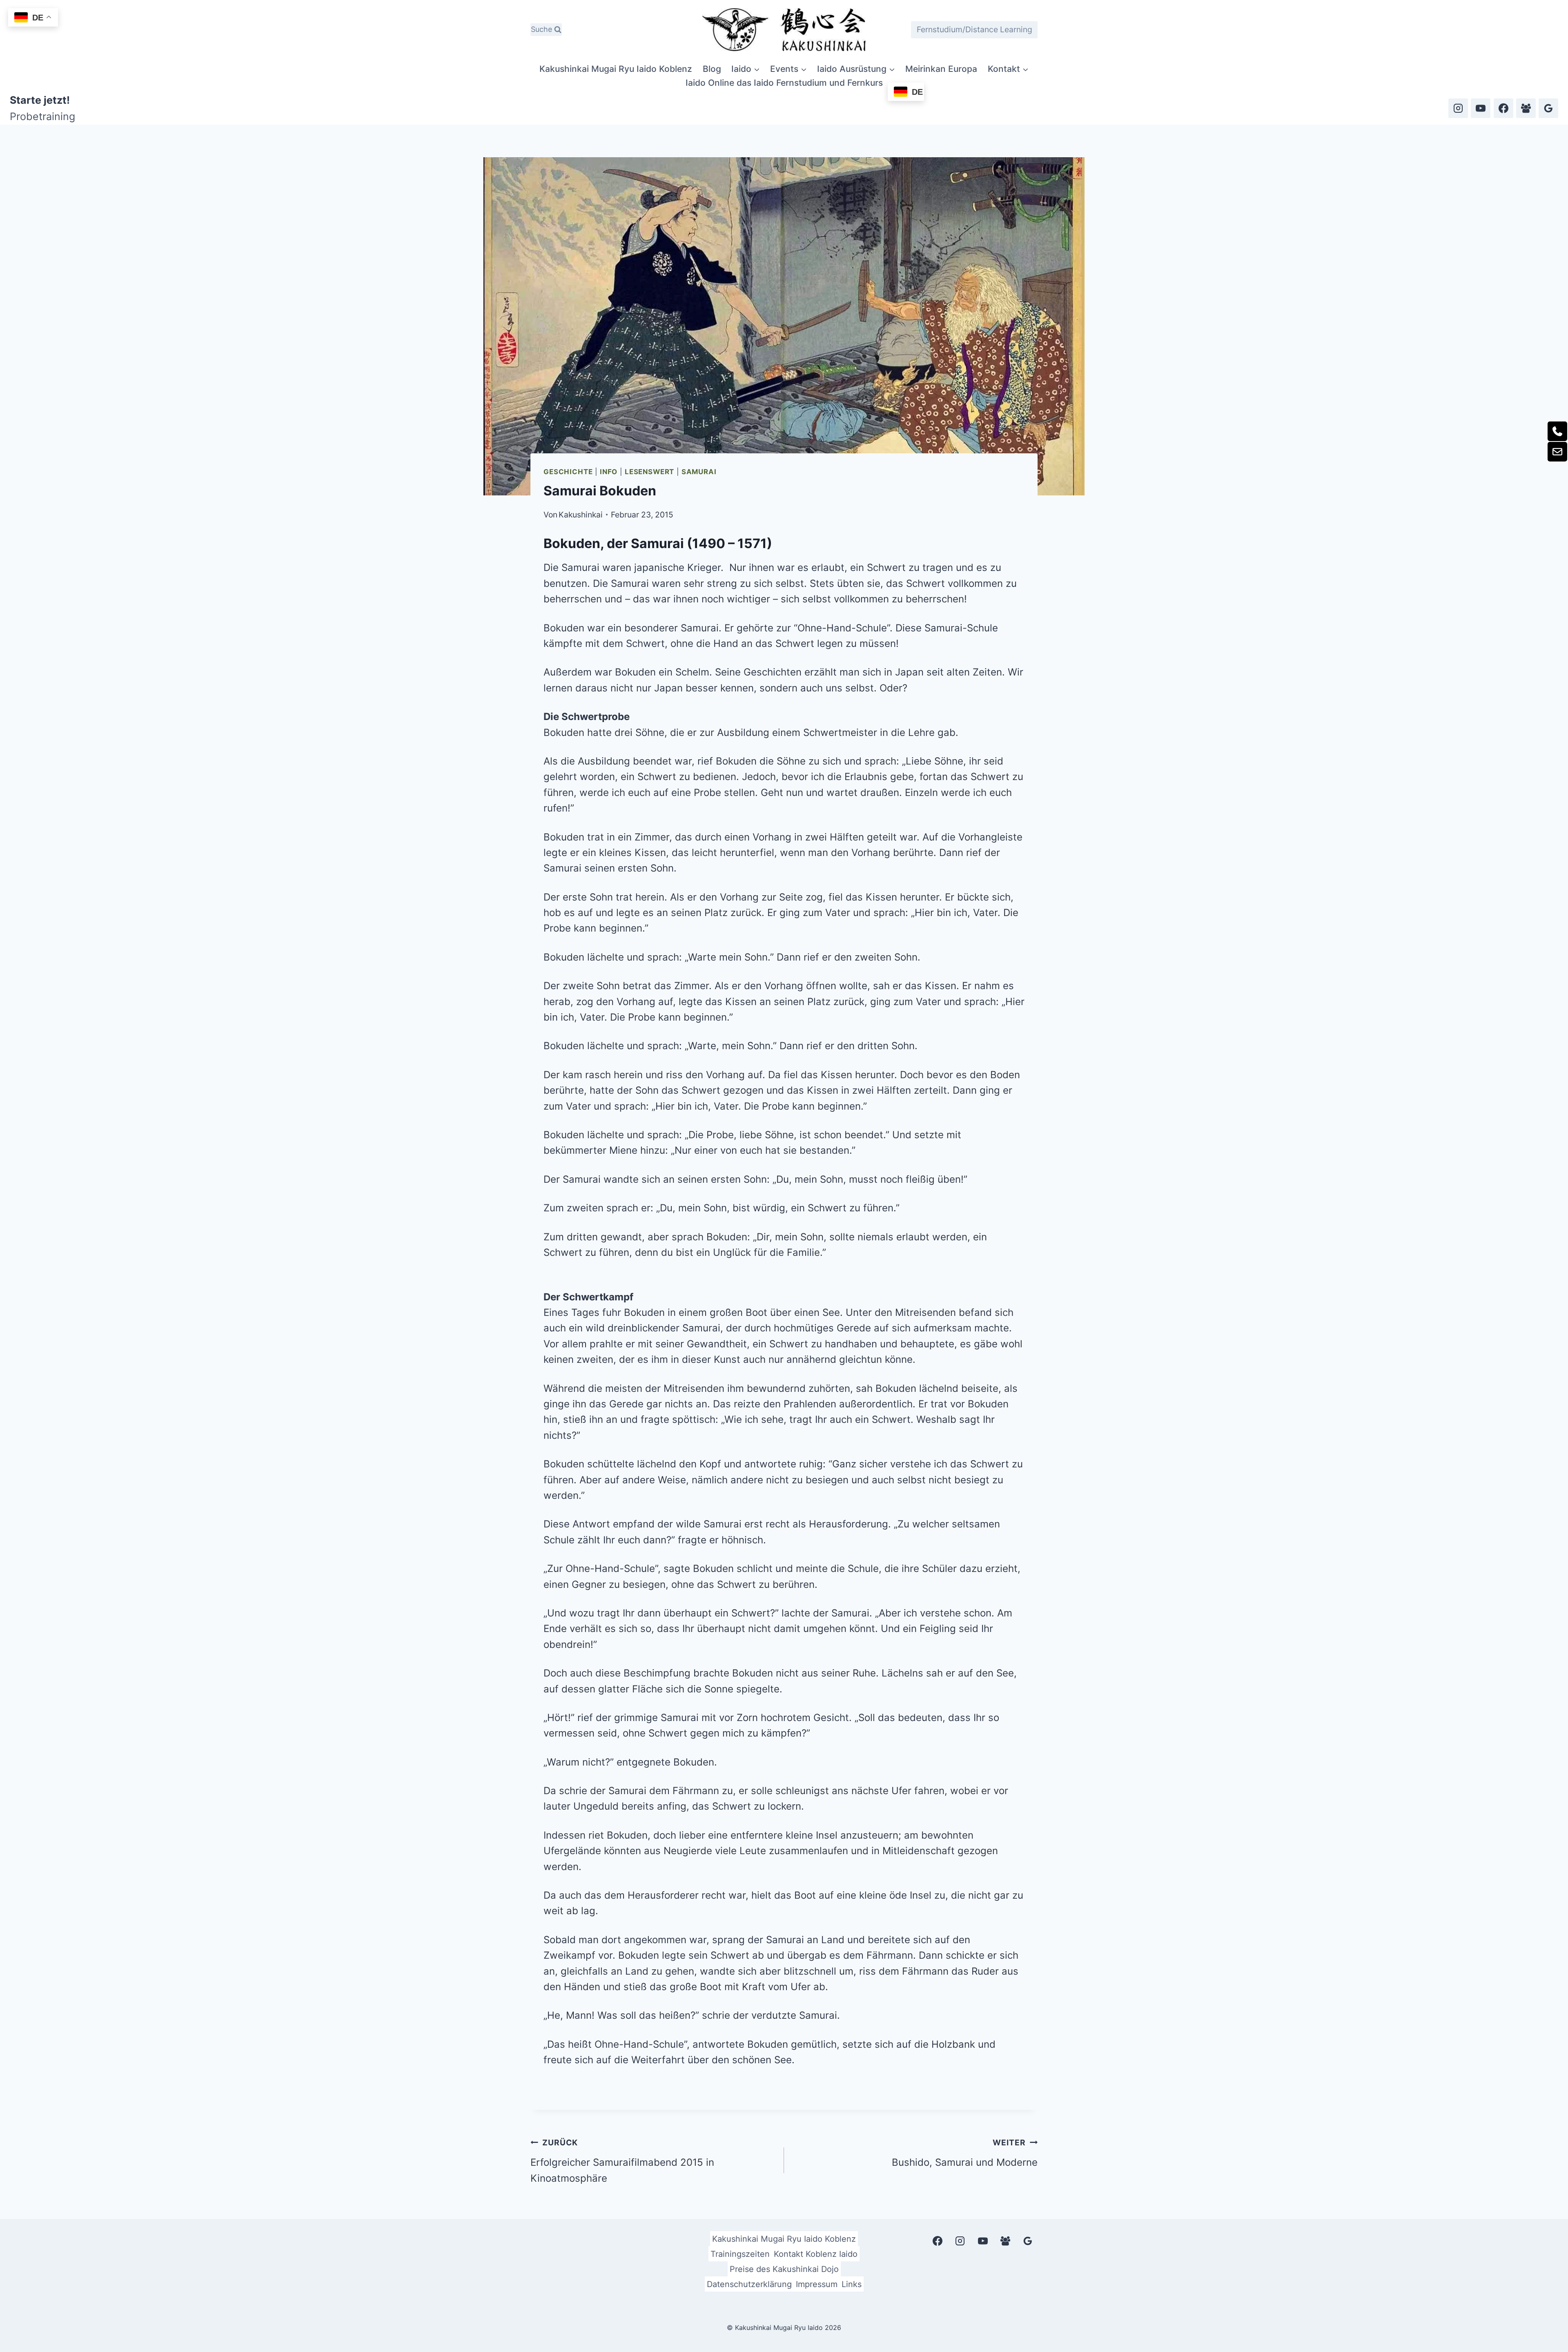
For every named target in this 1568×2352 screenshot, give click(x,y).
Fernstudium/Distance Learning (974, 29)
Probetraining (42, 116)
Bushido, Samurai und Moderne (965, 2153)
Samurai (699, 472)
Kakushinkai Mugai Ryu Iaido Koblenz (616, 69)
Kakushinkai (581, 515)
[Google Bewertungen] (1548, 108)
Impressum (817, 2284)
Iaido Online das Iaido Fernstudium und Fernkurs (784, 83)
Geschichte (568, 472)
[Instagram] (1458, 108)
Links (852, 2284)
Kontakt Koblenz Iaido (816, 2254)
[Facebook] (1503, 108)
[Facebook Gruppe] (1526, 108)
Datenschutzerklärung (749, 2284)
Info (609, 472)
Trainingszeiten (740, 2254)
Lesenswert (649, 472)
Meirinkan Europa (941, 69)
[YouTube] (1481, 108)
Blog (712, 69)
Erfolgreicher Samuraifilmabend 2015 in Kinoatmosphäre (622, 2161)
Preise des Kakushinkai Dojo (784, 2269)
